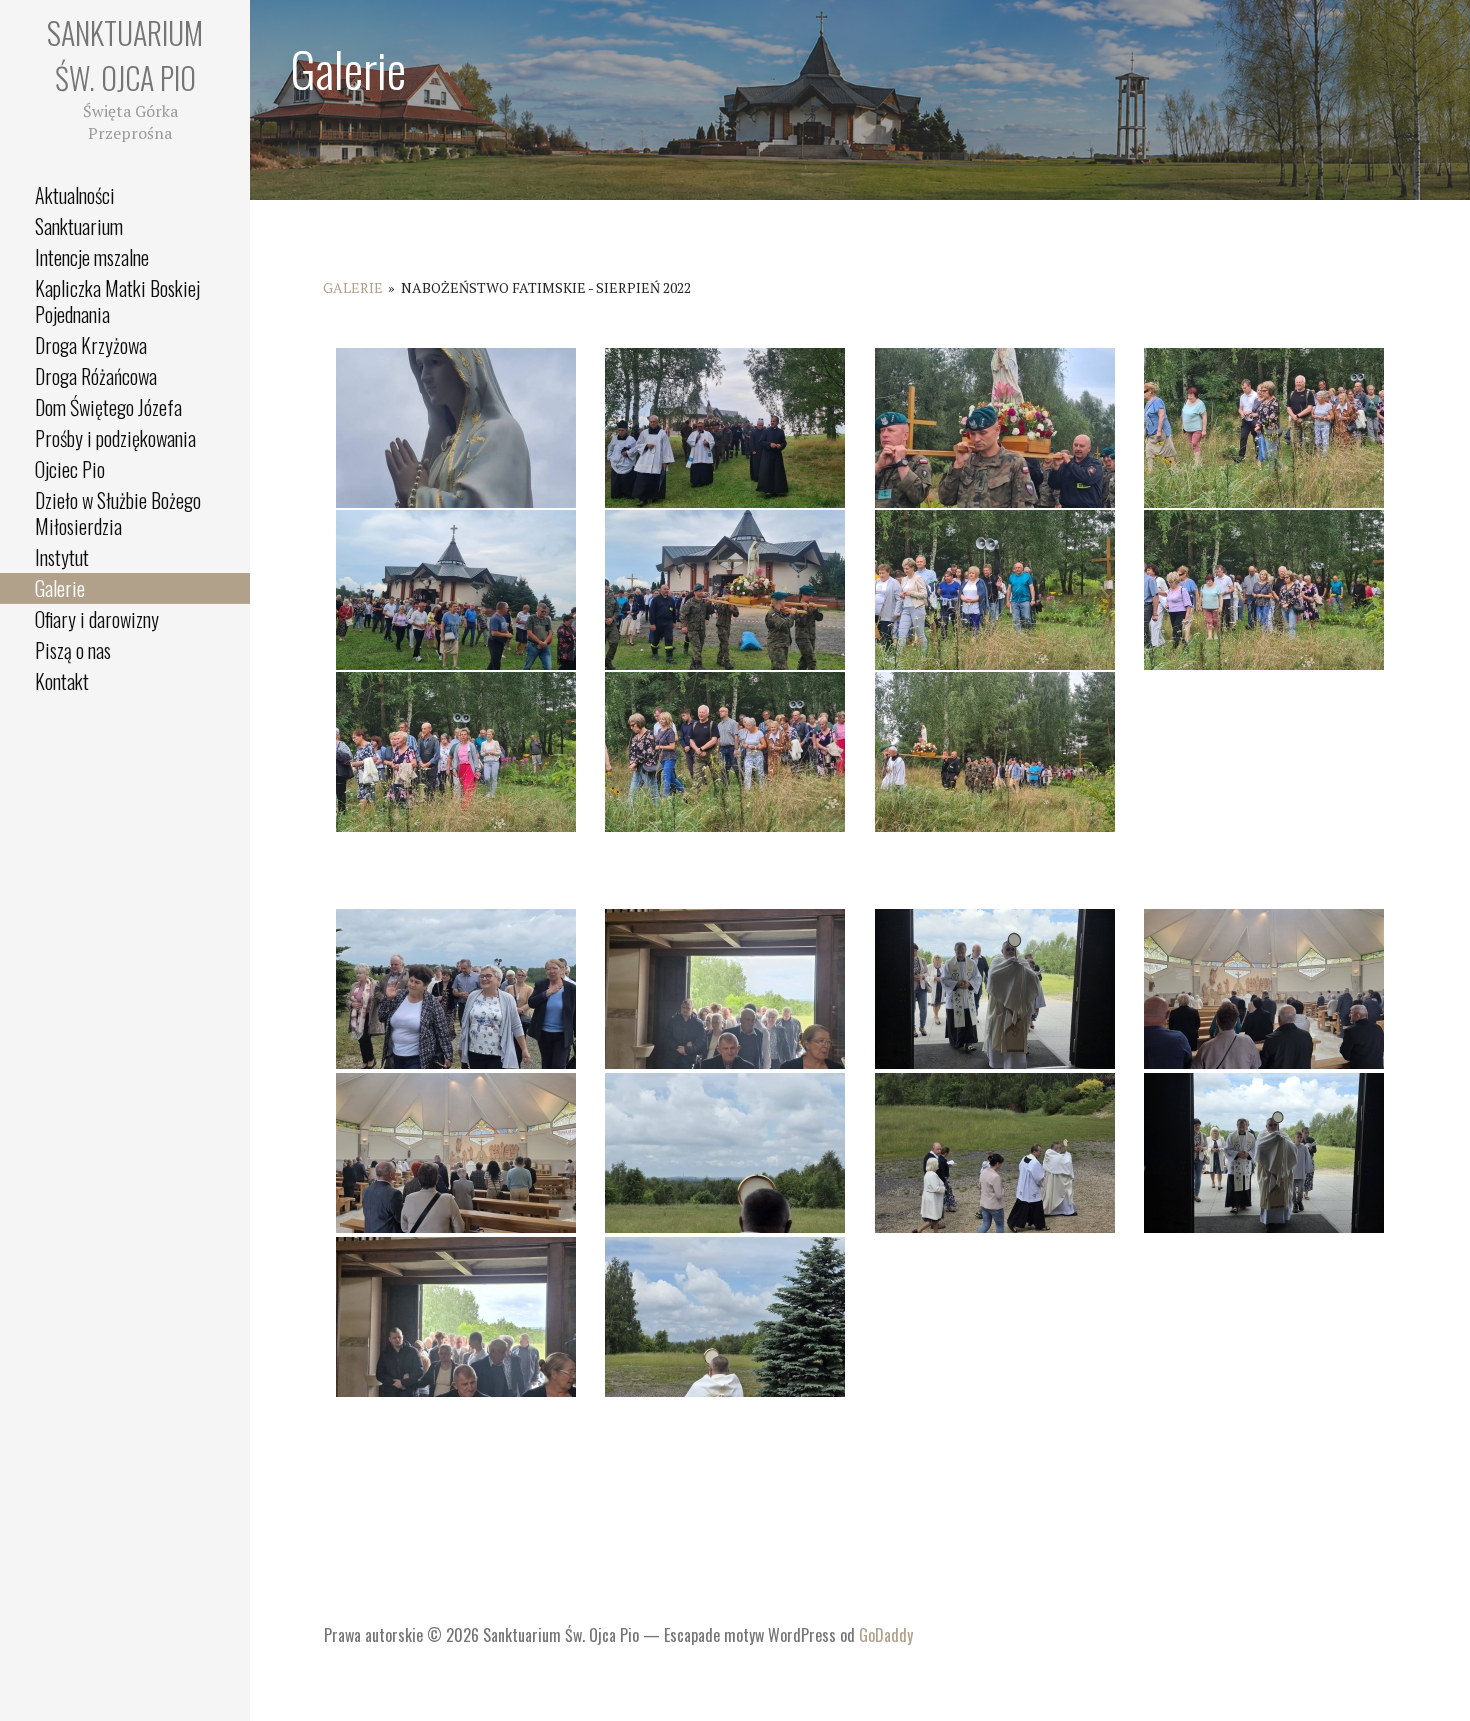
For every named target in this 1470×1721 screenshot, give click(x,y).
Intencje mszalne (92, 257)
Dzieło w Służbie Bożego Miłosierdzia (118, 513)
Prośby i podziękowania (115, 438)
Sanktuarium (79, 226)
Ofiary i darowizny (97, 619)
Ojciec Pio (70, 469)
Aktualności (75, 195)
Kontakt (62, 681)
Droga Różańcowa (96, 376)
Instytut (62, 557)
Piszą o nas (73, 650)
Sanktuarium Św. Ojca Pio (125, 55)
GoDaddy (886, 1635)
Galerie (60, 588)
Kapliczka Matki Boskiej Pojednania (117, 301)
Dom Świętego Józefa (108, 407)
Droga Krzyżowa (91, 345)
